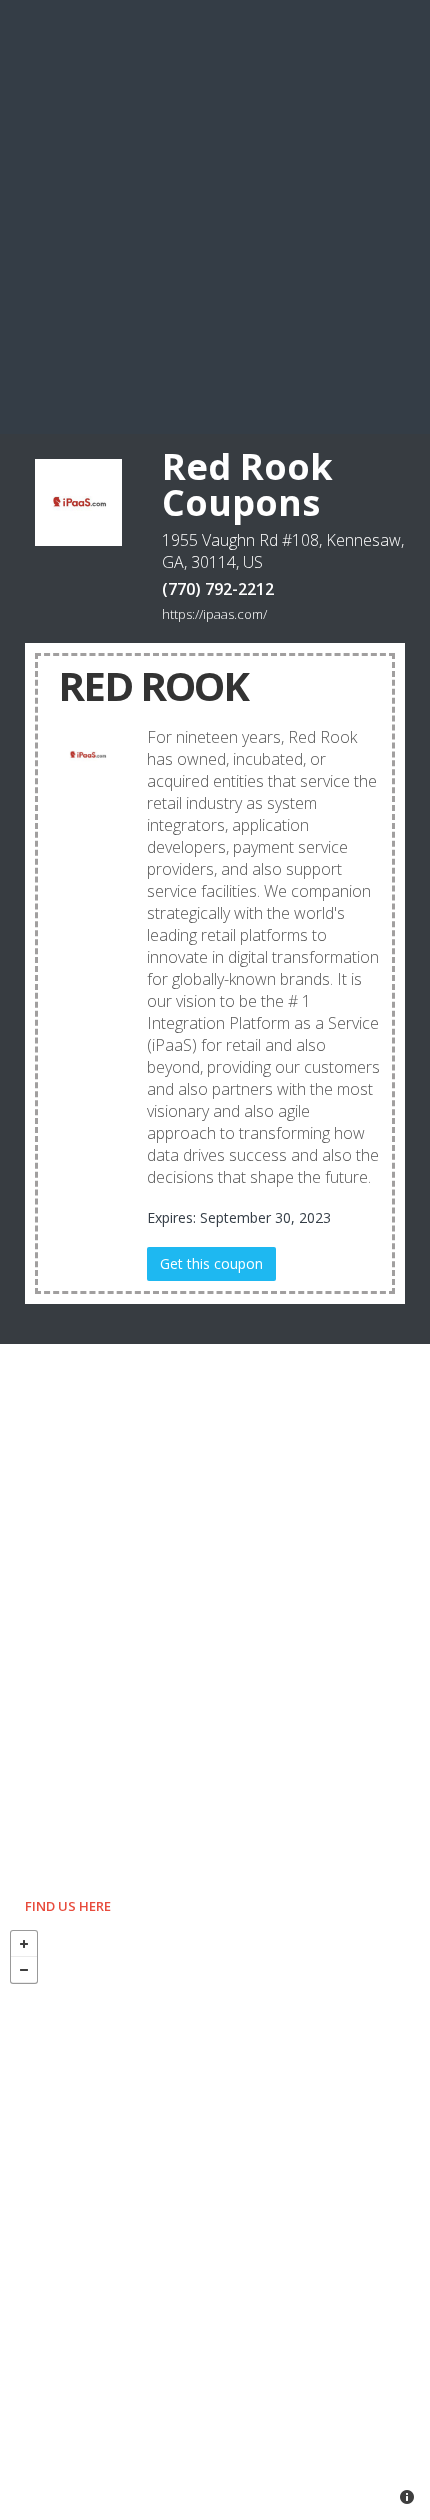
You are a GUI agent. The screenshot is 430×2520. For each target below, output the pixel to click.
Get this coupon (211, 1263)
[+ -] (215, 2220)
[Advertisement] (215, 215)
